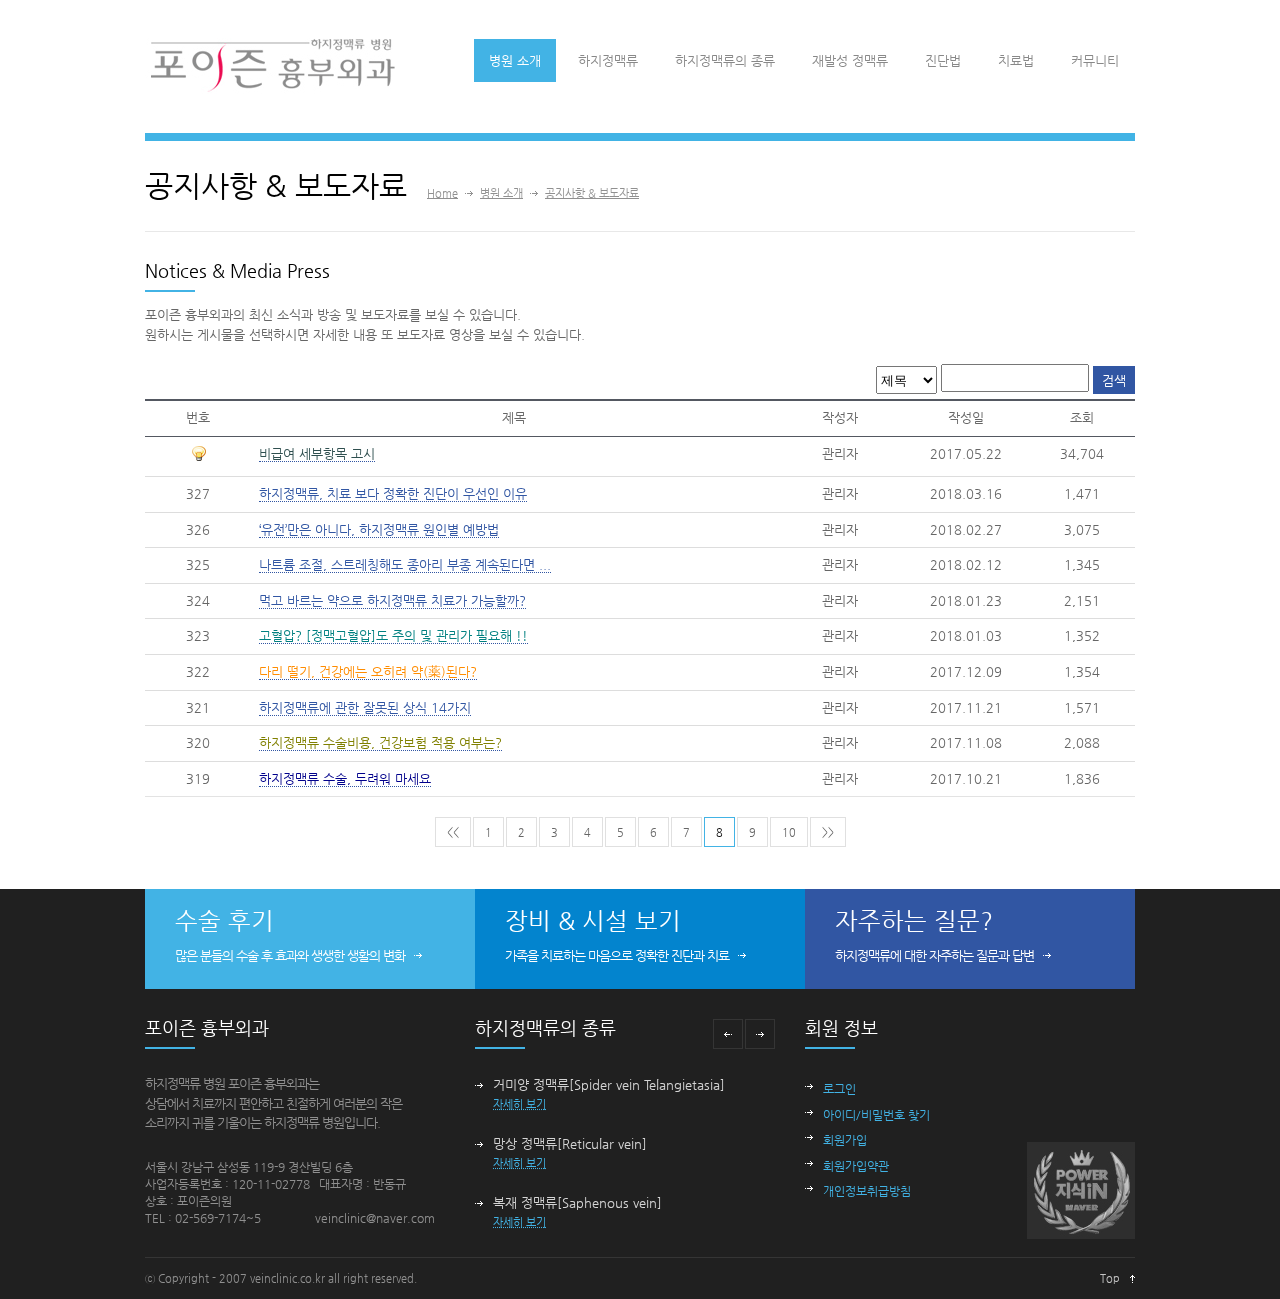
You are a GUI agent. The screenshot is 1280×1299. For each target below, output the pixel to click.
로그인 (839, 1089)
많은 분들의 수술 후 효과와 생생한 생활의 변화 (290, 955)
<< (453, 832)
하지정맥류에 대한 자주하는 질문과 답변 (934, 955)
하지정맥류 (608, 60)
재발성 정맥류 (850, 60)
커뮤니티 (1095, 60)
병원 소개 (515, 60)
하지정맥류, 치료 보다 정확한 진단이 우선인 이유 (393, 493)
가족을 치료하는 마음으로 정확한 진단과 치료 (617, 955)
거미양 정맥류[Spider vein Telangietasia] (609, 1084)
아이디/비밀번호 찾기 (876, 1115)
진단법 (943, 60)
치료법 (1016, 60)
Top (1110, 1278)
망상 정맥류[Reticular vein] (570, 1143)
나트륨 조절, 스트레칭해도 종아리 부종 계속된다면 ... (405, 564)
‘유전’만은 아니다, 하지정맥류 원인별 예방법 (379, 529)
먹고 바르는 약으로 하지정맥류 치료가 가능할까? (392, 600)
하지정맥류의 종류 (725, 60)
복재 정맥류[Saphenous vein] (577, 1202)
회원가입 (845, 1140)
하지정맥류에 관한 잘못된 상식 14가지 (365, 707)
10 (789, 832)
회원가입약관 (856, 1166)
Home (442, 193)
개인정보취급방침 (867, 1191)
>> (828, 832)
